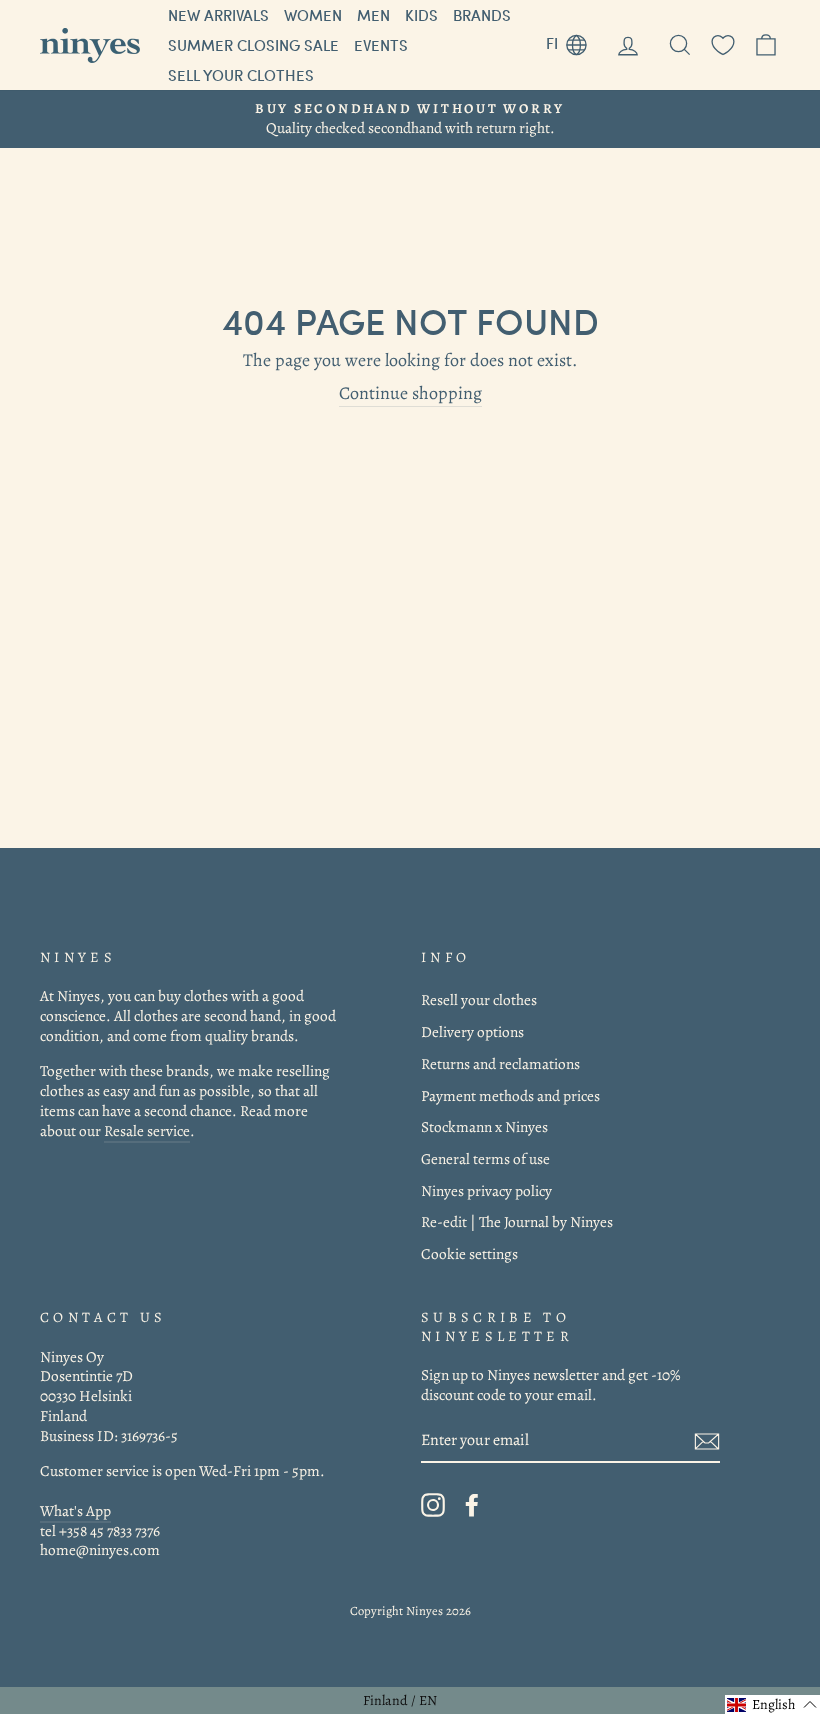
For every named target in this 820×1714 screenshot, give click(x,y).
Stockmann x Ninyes (484, 1126)
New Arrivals (218, 15)
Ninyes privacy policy (486, 1190)
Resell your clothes (479, 999)
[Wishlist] (723, 45)
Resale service (147, 1130)
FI (574, 40)
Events (381, 45)
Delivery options (472, 1031)
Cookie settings (469, 1253)
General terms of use (485, 1158)
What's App (75, 1510)
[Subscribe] (707, 1441)
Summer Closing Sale (253, 45)
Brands (482, 15)
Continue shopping (410, 393)
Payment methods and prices (510, 1095)
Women (313, 15)
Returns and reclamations (500, 1063)
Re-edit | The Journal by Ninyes (517, 1221)
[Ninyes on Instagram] (433, 1505)
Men (373, 15)
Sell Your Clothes (241, 75)
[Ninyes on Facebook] (472, 1505)
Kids (421, 15)
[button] (772, 1704)
